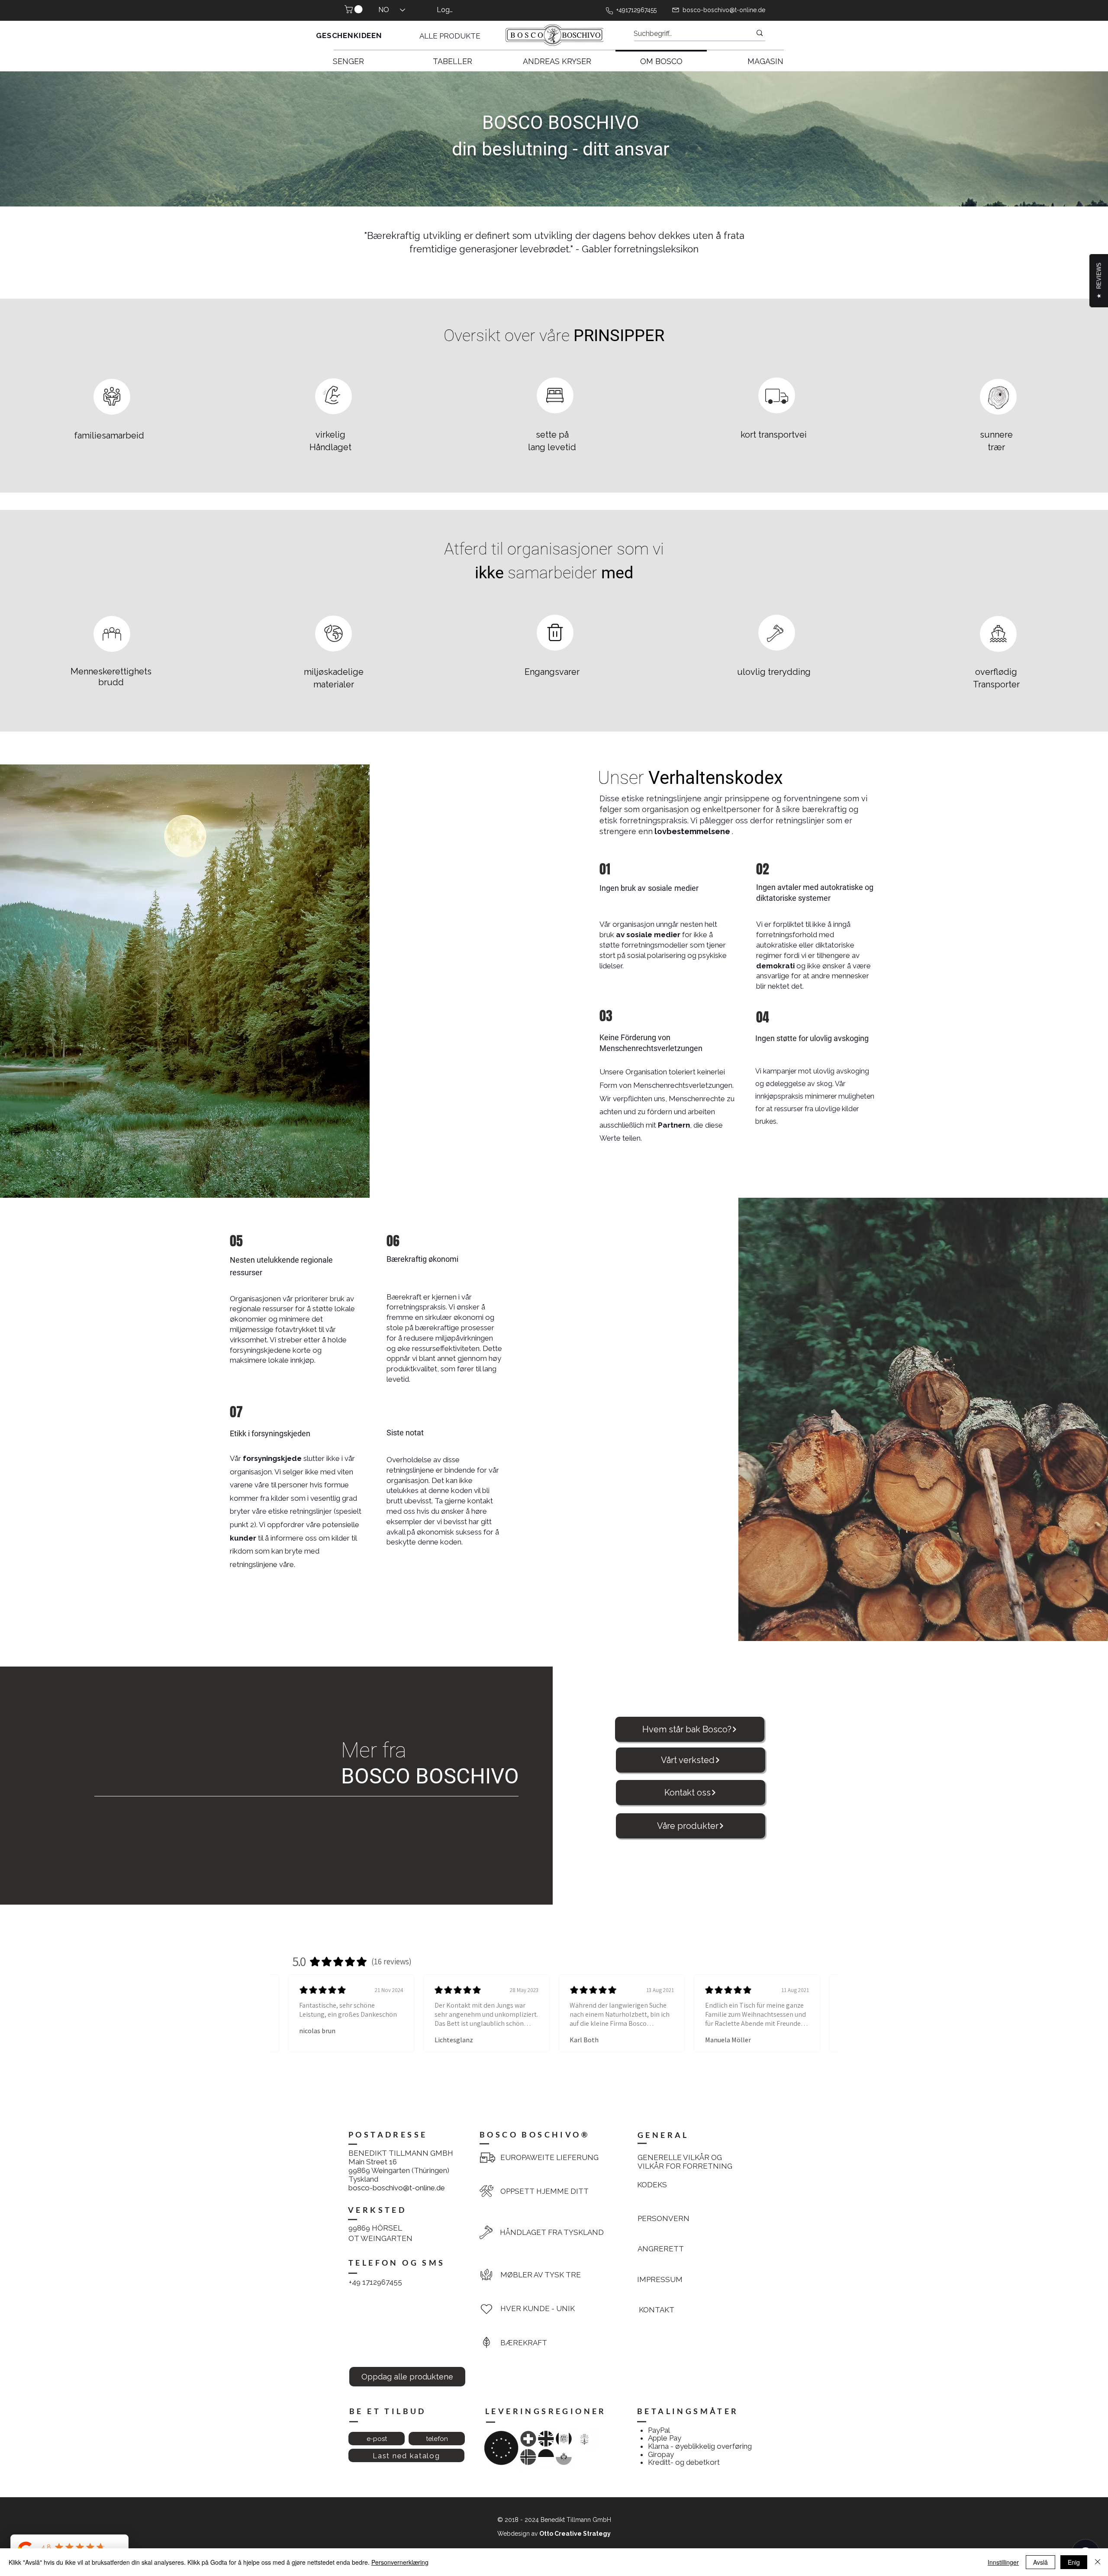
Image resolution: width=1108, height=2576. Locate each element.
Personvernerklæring (400, 2562)
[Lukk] (1098, 2562)
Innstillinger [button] (1003, 2562)
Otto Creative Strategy (575, 2534)
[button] (354, 9)
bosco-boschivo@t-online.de (724, 10)
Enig (1074, 2562)
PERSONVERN (664, 2218)
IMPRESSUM (660, 2279)
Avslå (1040, 2562)
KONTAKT (657, 2310)
